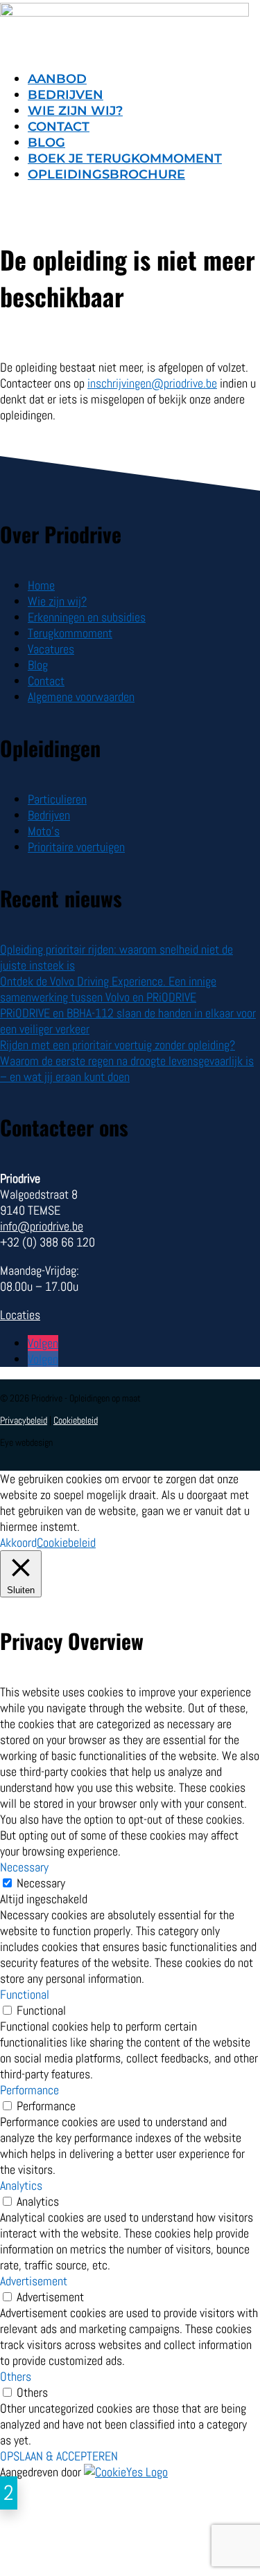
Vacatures (51, 649)
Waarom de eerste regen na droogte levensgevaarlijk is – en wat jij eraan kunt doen (127, 1069)
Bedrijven (66, 95)
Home (41, 585)
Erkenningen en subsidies (87, 617)
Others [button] (16, 2376)
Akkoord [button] (18, 1542)
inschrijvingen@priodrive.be (152, 383)
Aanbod (57, 79)
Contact (59, 127)
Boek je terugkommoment (125, 158)
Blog (46, 143)
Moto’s (44, 831)
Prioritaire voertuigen (76, 847)
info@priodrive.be (42, 1226)
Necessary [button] (24, 1867)
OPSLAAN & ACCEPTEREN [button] (59, 2456)
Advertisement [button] (34, 2281)
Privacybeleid (24, 1420)
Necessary (41, 1883)
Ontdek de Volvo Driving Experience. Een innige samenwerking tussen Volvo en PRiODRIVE (108, 989)
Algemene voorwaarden (81, 697)
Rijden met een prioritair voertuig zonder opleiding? (118, 1045)
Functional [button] (25, 1994)
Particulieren (57, 799)
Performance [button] (29, 2090)
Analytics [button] (21, 2185)
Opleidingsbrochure (106, 174)
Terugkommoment (70, 633)
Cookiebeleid (76, 1420)
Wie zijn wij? (75, 111)
